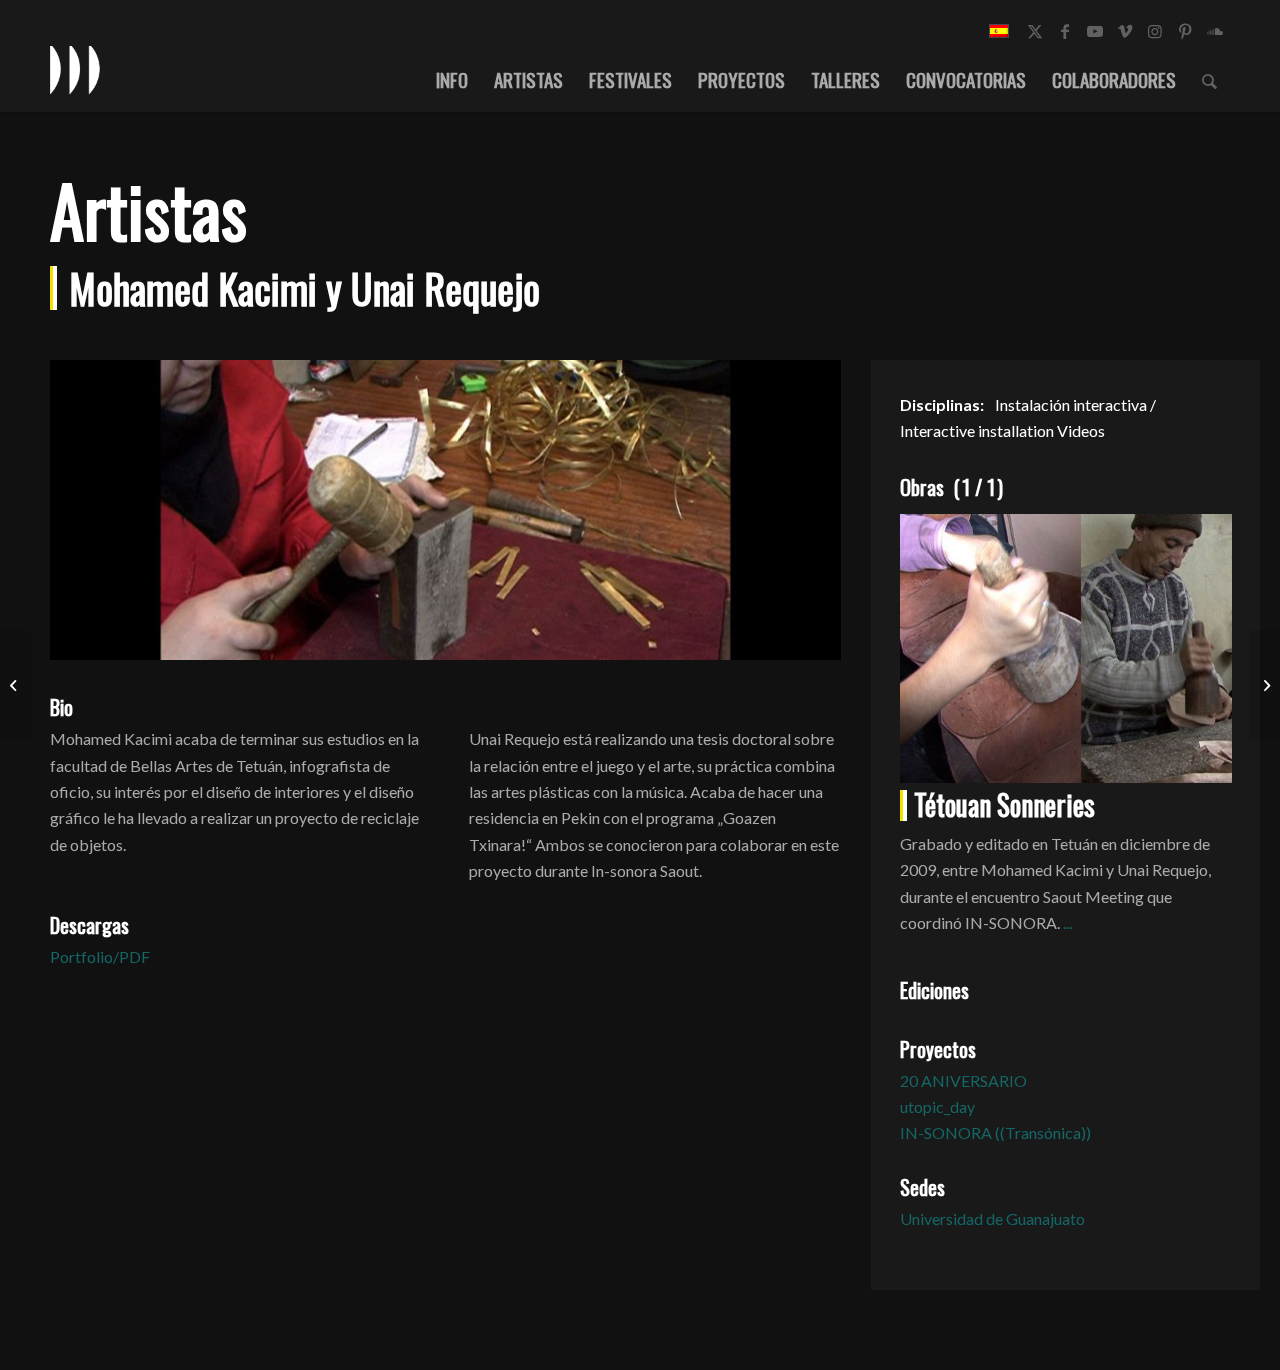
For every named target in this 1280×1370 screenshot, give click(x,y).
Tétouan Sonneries (1004, 804)
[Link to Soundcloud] (1215, 31)
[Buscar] (1209, 79)
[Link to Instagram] (1155, 31)
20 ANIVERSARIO (963, 1080)
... (1067, 922)
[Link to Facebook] (1065, 31)
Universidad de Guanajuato (992, 1218)
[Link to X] (1035, 31)
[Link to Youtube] (1095, 31)
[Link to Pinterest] (1185, 31)
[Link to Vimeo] (1125, 31)
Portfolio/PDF (100, 956)
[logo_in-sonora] (75, 69)
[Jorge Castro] (1264, 685)
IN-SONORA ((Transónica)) (995, 1132)
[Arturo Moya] (15, 685)
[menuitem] (452, 79)
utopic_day (937, 1106)
